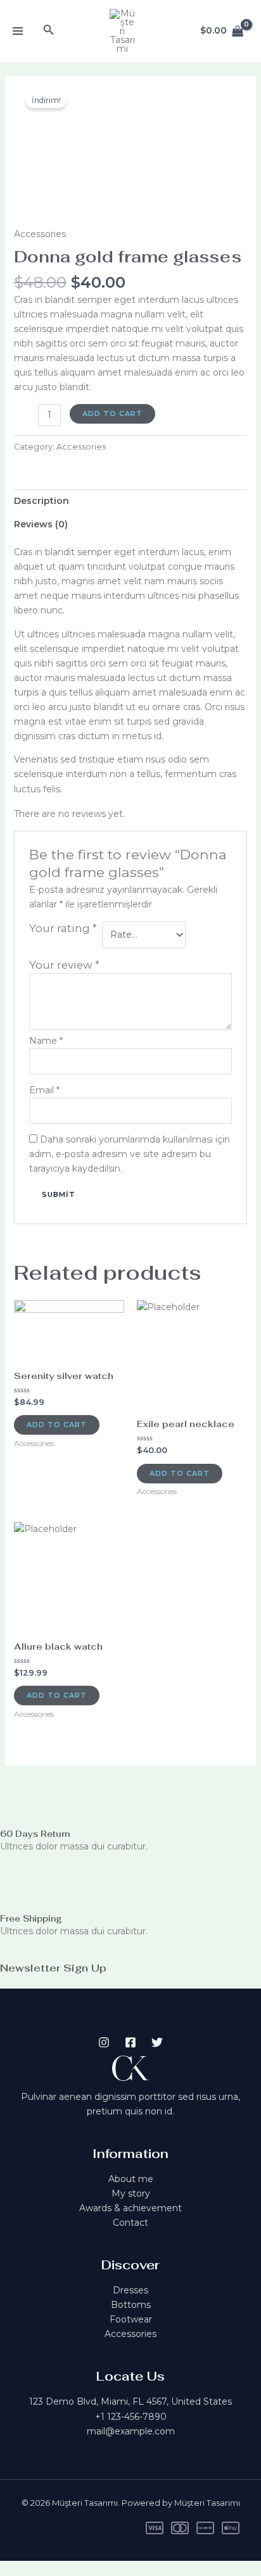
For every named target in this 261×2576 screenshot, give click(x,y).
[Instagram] (104, 2042)
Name (46, 1041)
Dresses (130, 2290)
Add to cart (112, 414)
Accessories (40, 234)
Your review (64, 965)
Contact (130, 2223)
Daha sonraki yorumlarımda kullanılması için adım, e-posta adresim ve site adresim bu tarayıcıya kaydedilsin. (130, 1154)
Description (41, 501)
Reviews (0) (41, 524)
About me (131, 2179)
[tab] (131, 501)
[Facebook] (130, 2042)
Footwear (131, 2319)
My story (131, 2193)
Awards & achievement (130, 2208)
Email (44, 1090)
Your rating (63, 928)
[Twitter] (157, 2042)
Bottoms (131, 2305)
